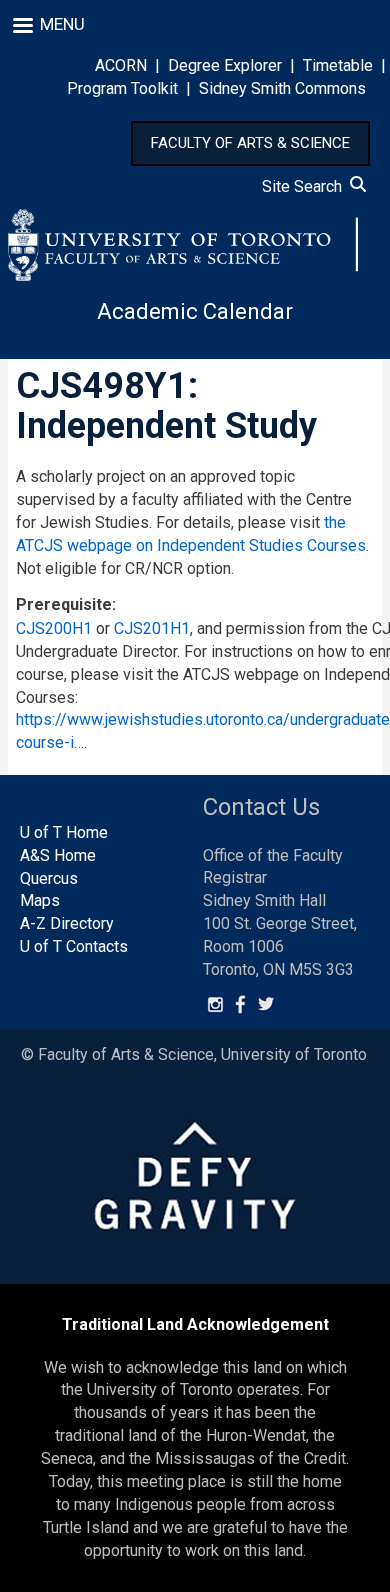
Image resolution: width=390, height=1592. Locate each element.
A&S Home (58, 855)
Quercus (49, 878)
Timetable (338, 65)
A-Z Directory (67, 923)
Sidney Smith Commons (282, 88)
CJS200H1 (54, 628)
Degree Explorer (225, 65)
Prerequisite (64, 604)
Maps (40, 900)
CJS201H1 (152, 628)
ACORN (121, 65)
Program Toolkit (122, 88)
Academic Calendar (195, 311)
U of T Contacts (74, 946)
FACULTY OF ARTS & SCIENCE (250, 143)
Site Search (306, 186)
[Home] (183, 245)
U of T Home (64, 832)
